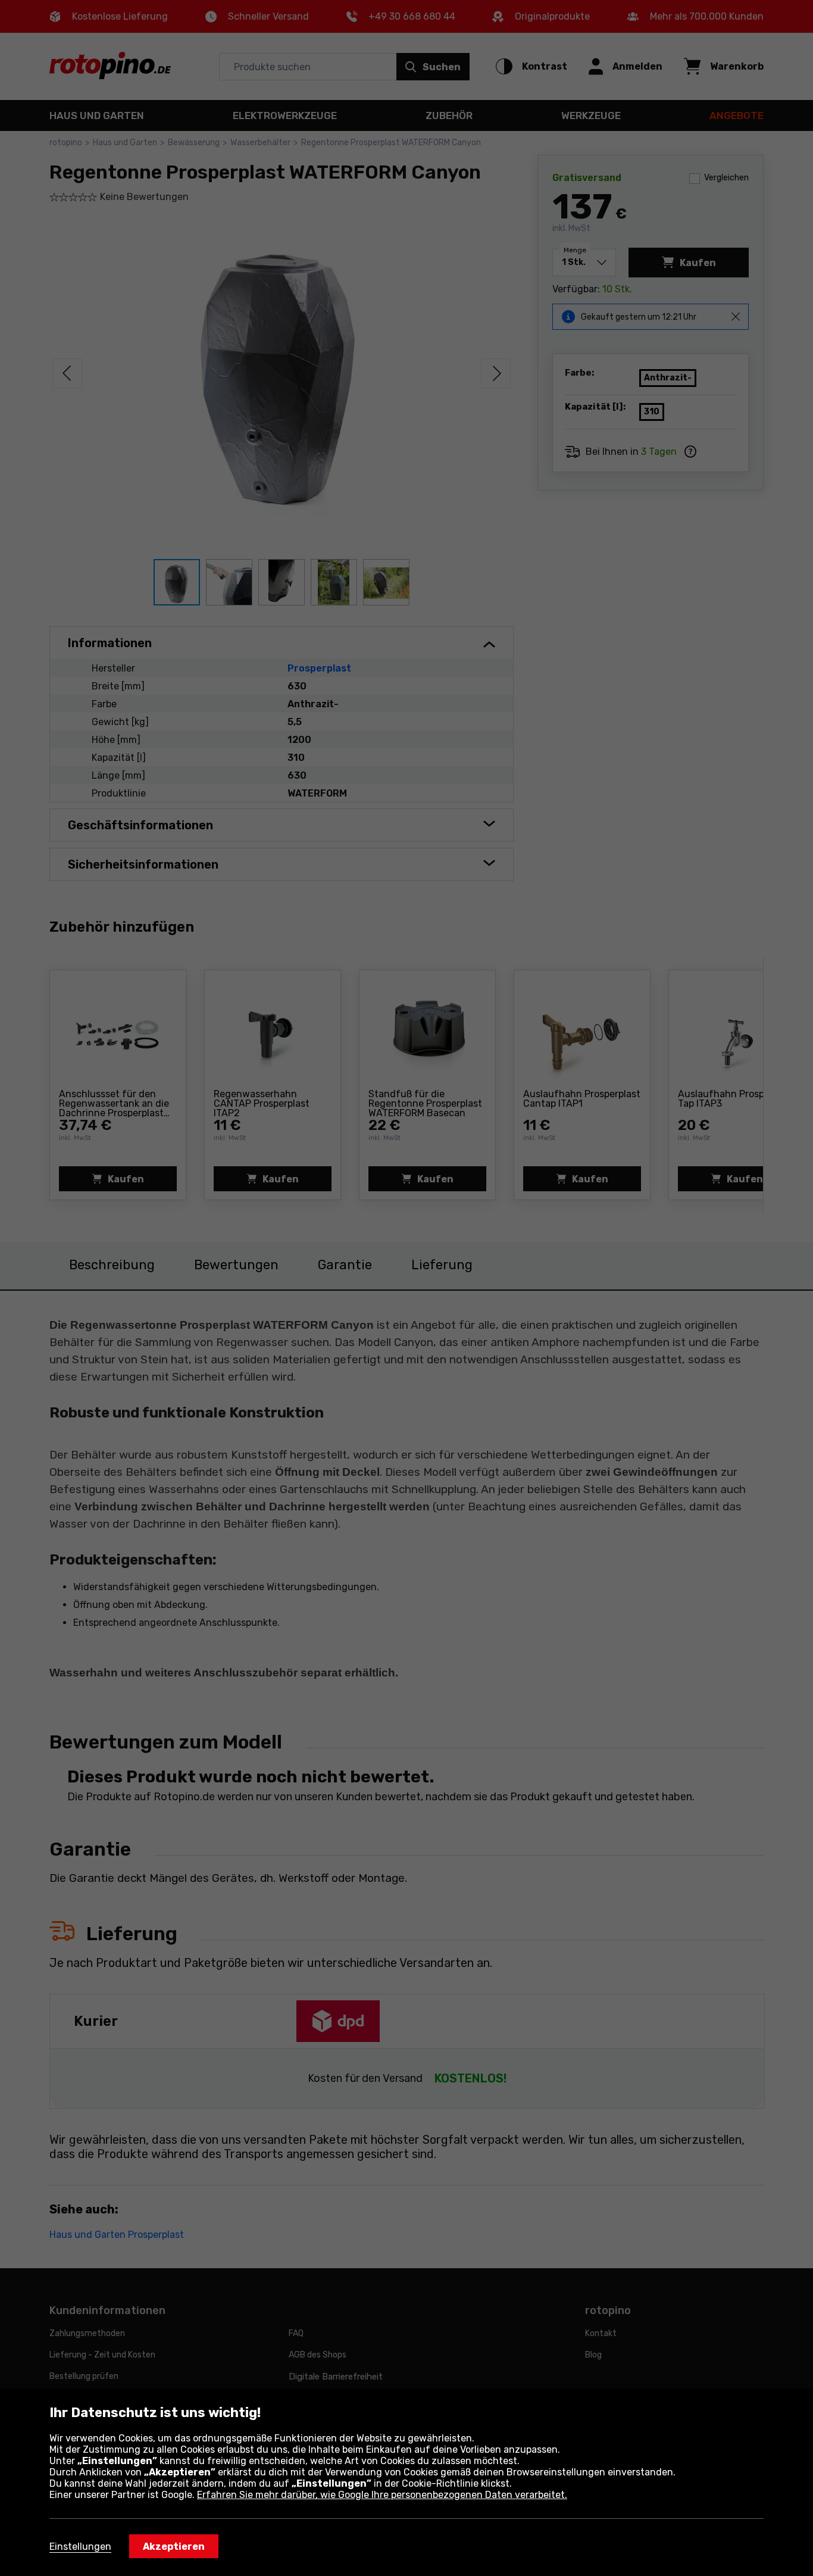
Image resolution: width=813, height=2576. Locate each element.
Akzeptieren (174, 2547)
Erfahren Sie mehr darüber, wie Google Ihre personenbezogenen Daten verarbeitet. (382, 2495)
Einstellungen (80, 2547)
